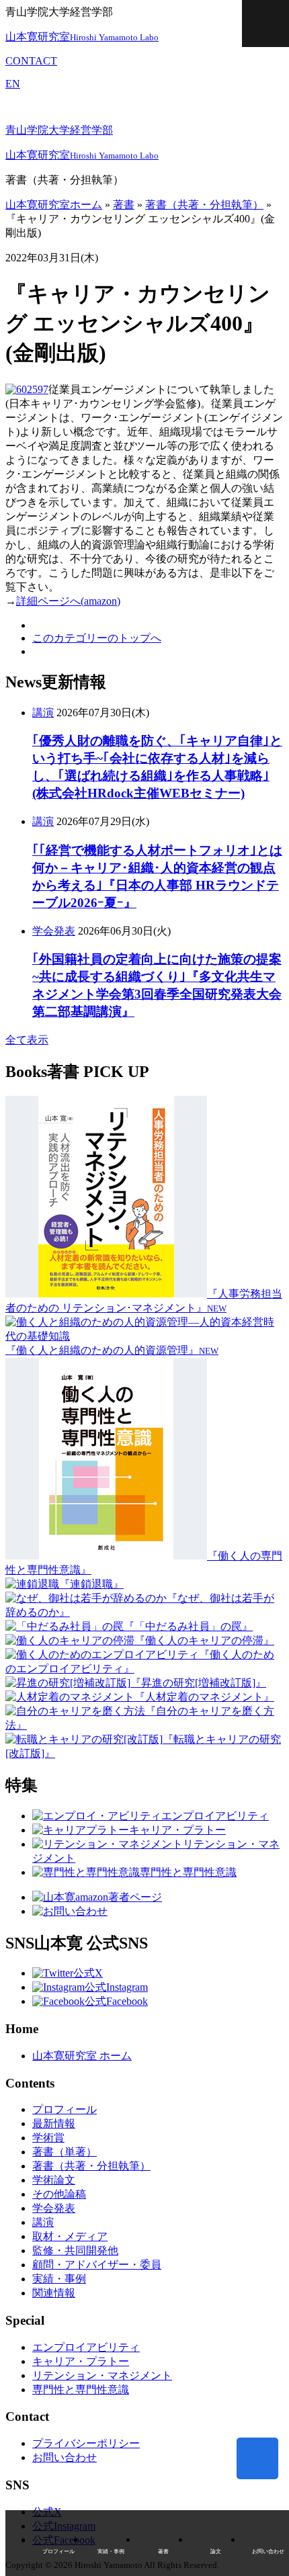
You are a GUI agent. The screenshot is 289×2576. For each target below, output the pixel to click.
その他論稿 (59, 2194)
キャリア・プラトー (81, 2361)
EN (13, 84)
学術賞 (48, 2138)
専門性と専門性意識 (81, 2390)
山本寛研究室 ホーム (82, 2056)
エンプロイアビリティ (86, 2347)
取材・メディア (70, 2236)
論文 (216, 2551)
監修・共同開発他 (75, 2250)
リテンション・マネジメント (102, 2375)
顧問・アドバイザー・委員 (97, 2265)
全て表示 (27, 1040)
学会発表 (54, 931)
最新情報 (54, 2123)
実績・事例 (59, 2279)
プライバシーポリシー (86, 2443)
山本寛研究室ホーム (54, 205)
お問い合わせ (65, 2457)
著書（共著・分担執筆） (204, 205)
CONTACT (31, 61)
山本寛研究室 (82, 37)
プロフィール (65, 2109)
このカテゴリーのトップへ (97, 638)
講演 (43, 713)
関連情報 (54, 2293)
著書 (124, 205)
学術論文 (54, 2180)
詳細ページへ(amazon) (68, 601)
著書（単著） (65, 2152)
